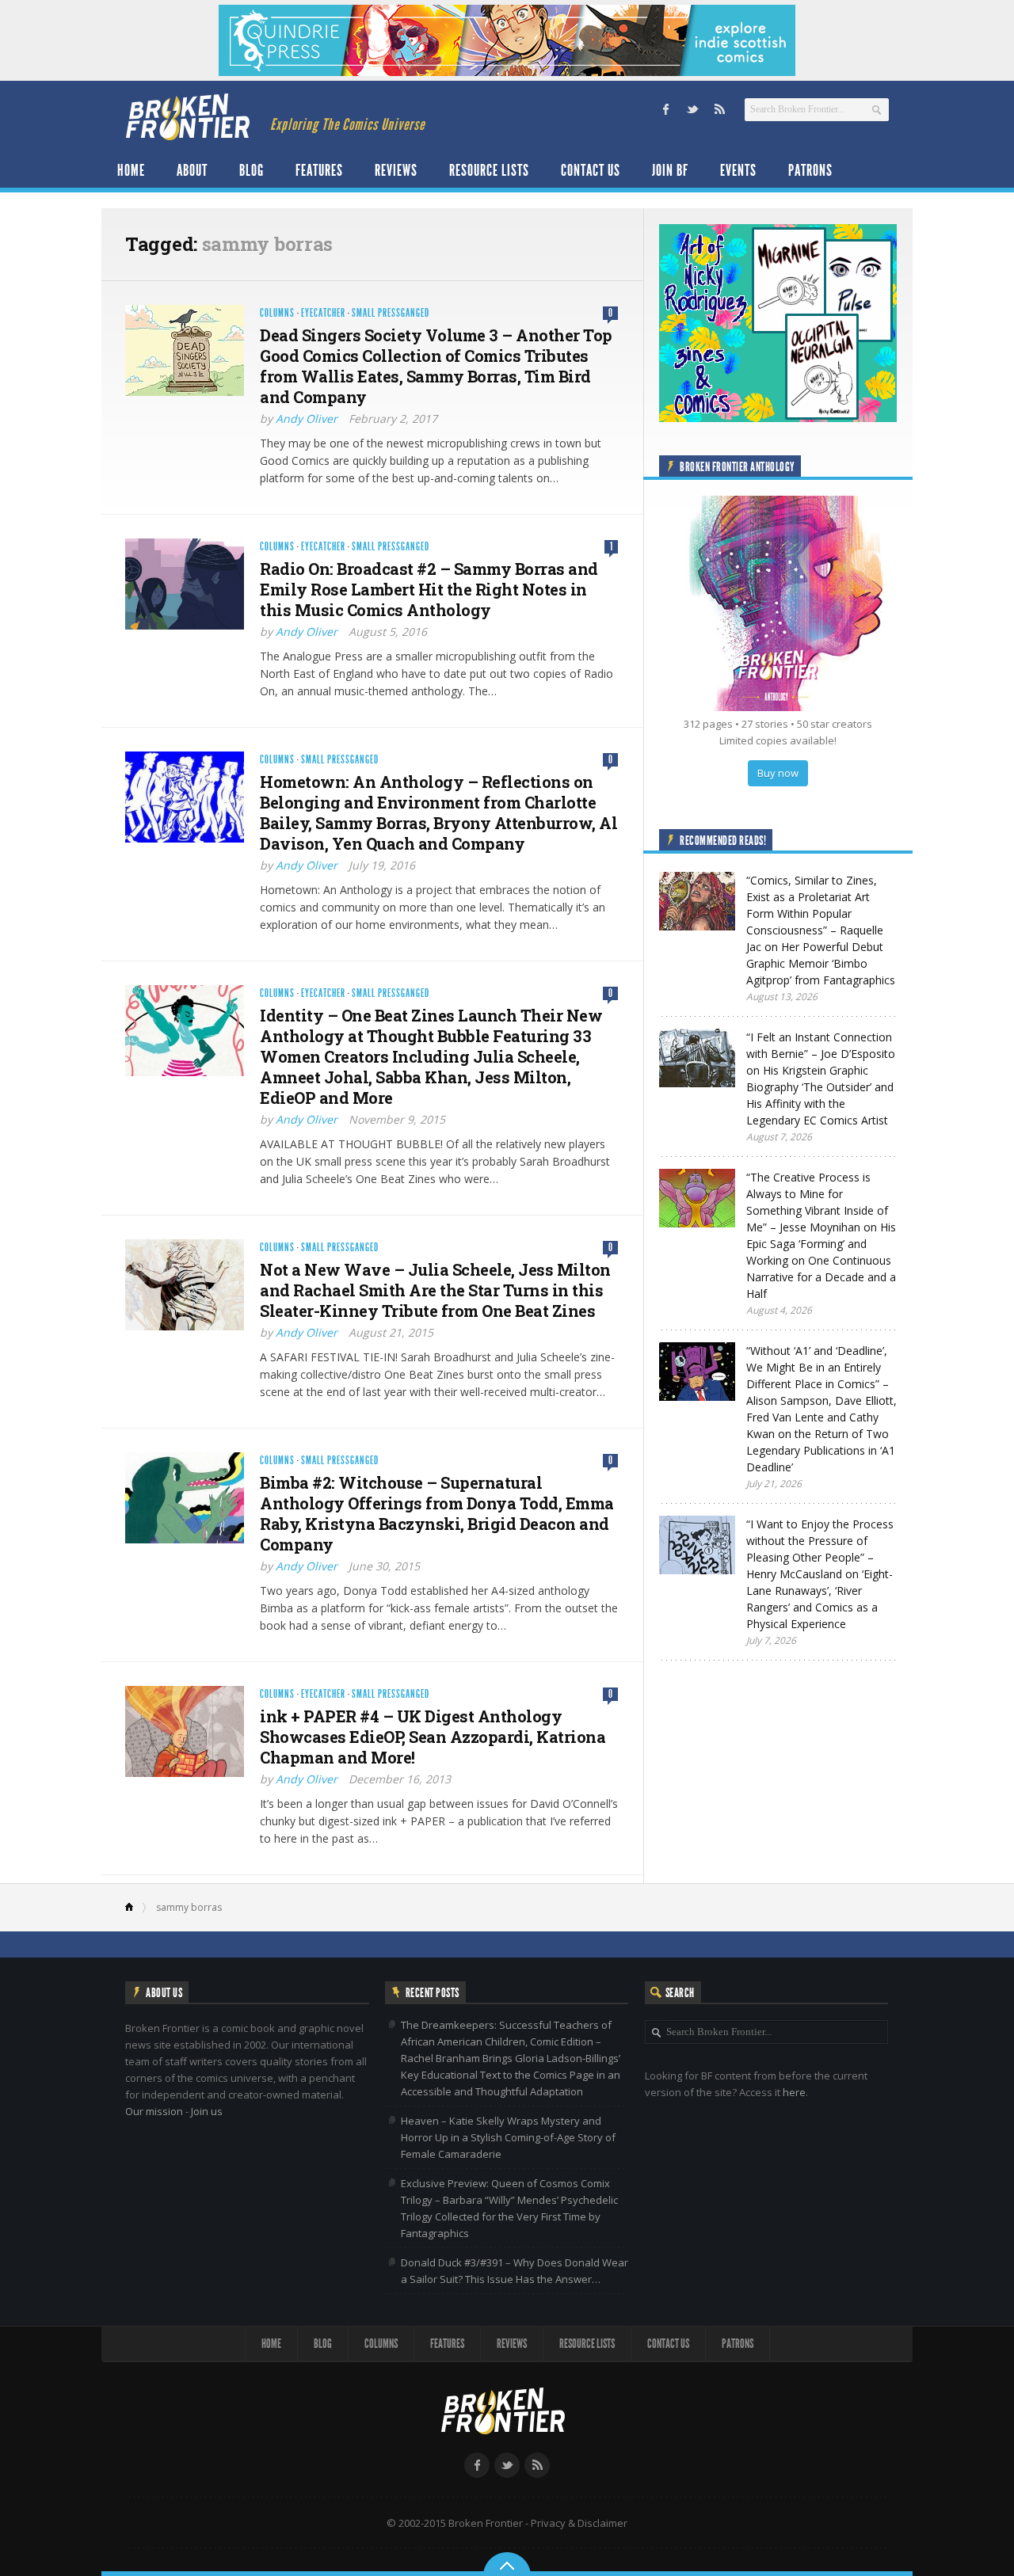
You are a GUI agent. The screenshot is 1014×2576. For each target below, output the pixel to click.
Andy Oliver (307, 419)
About (192, 170)
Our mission (154, 2111)
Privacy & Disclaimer (579, 2523)
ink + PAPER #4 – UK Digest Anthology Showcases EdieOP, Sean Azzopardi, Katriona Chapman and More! (433, 1737)
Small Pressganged (391, 313)
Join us (207, 2111)
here (794, 2092)
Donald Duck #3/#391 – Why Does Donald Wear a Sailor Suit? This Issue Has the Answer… (515, 2271)
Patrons (810, 170)
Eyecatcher (323, 313)
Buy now (778, 773)
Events (738, 170)
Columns (277, 313)
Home (131, 170)
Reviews (396, 170)
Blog (252, 170)
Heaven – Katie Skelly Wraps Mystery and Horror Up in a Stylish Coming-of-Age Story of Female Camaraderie (508, 2137)
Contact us (591, 170)
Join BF (670, 170)
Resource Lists (489, 170)
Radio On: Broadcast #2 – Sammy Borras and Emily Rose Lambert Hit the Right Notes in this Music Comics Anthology (429, 589)
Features (319, 170)
